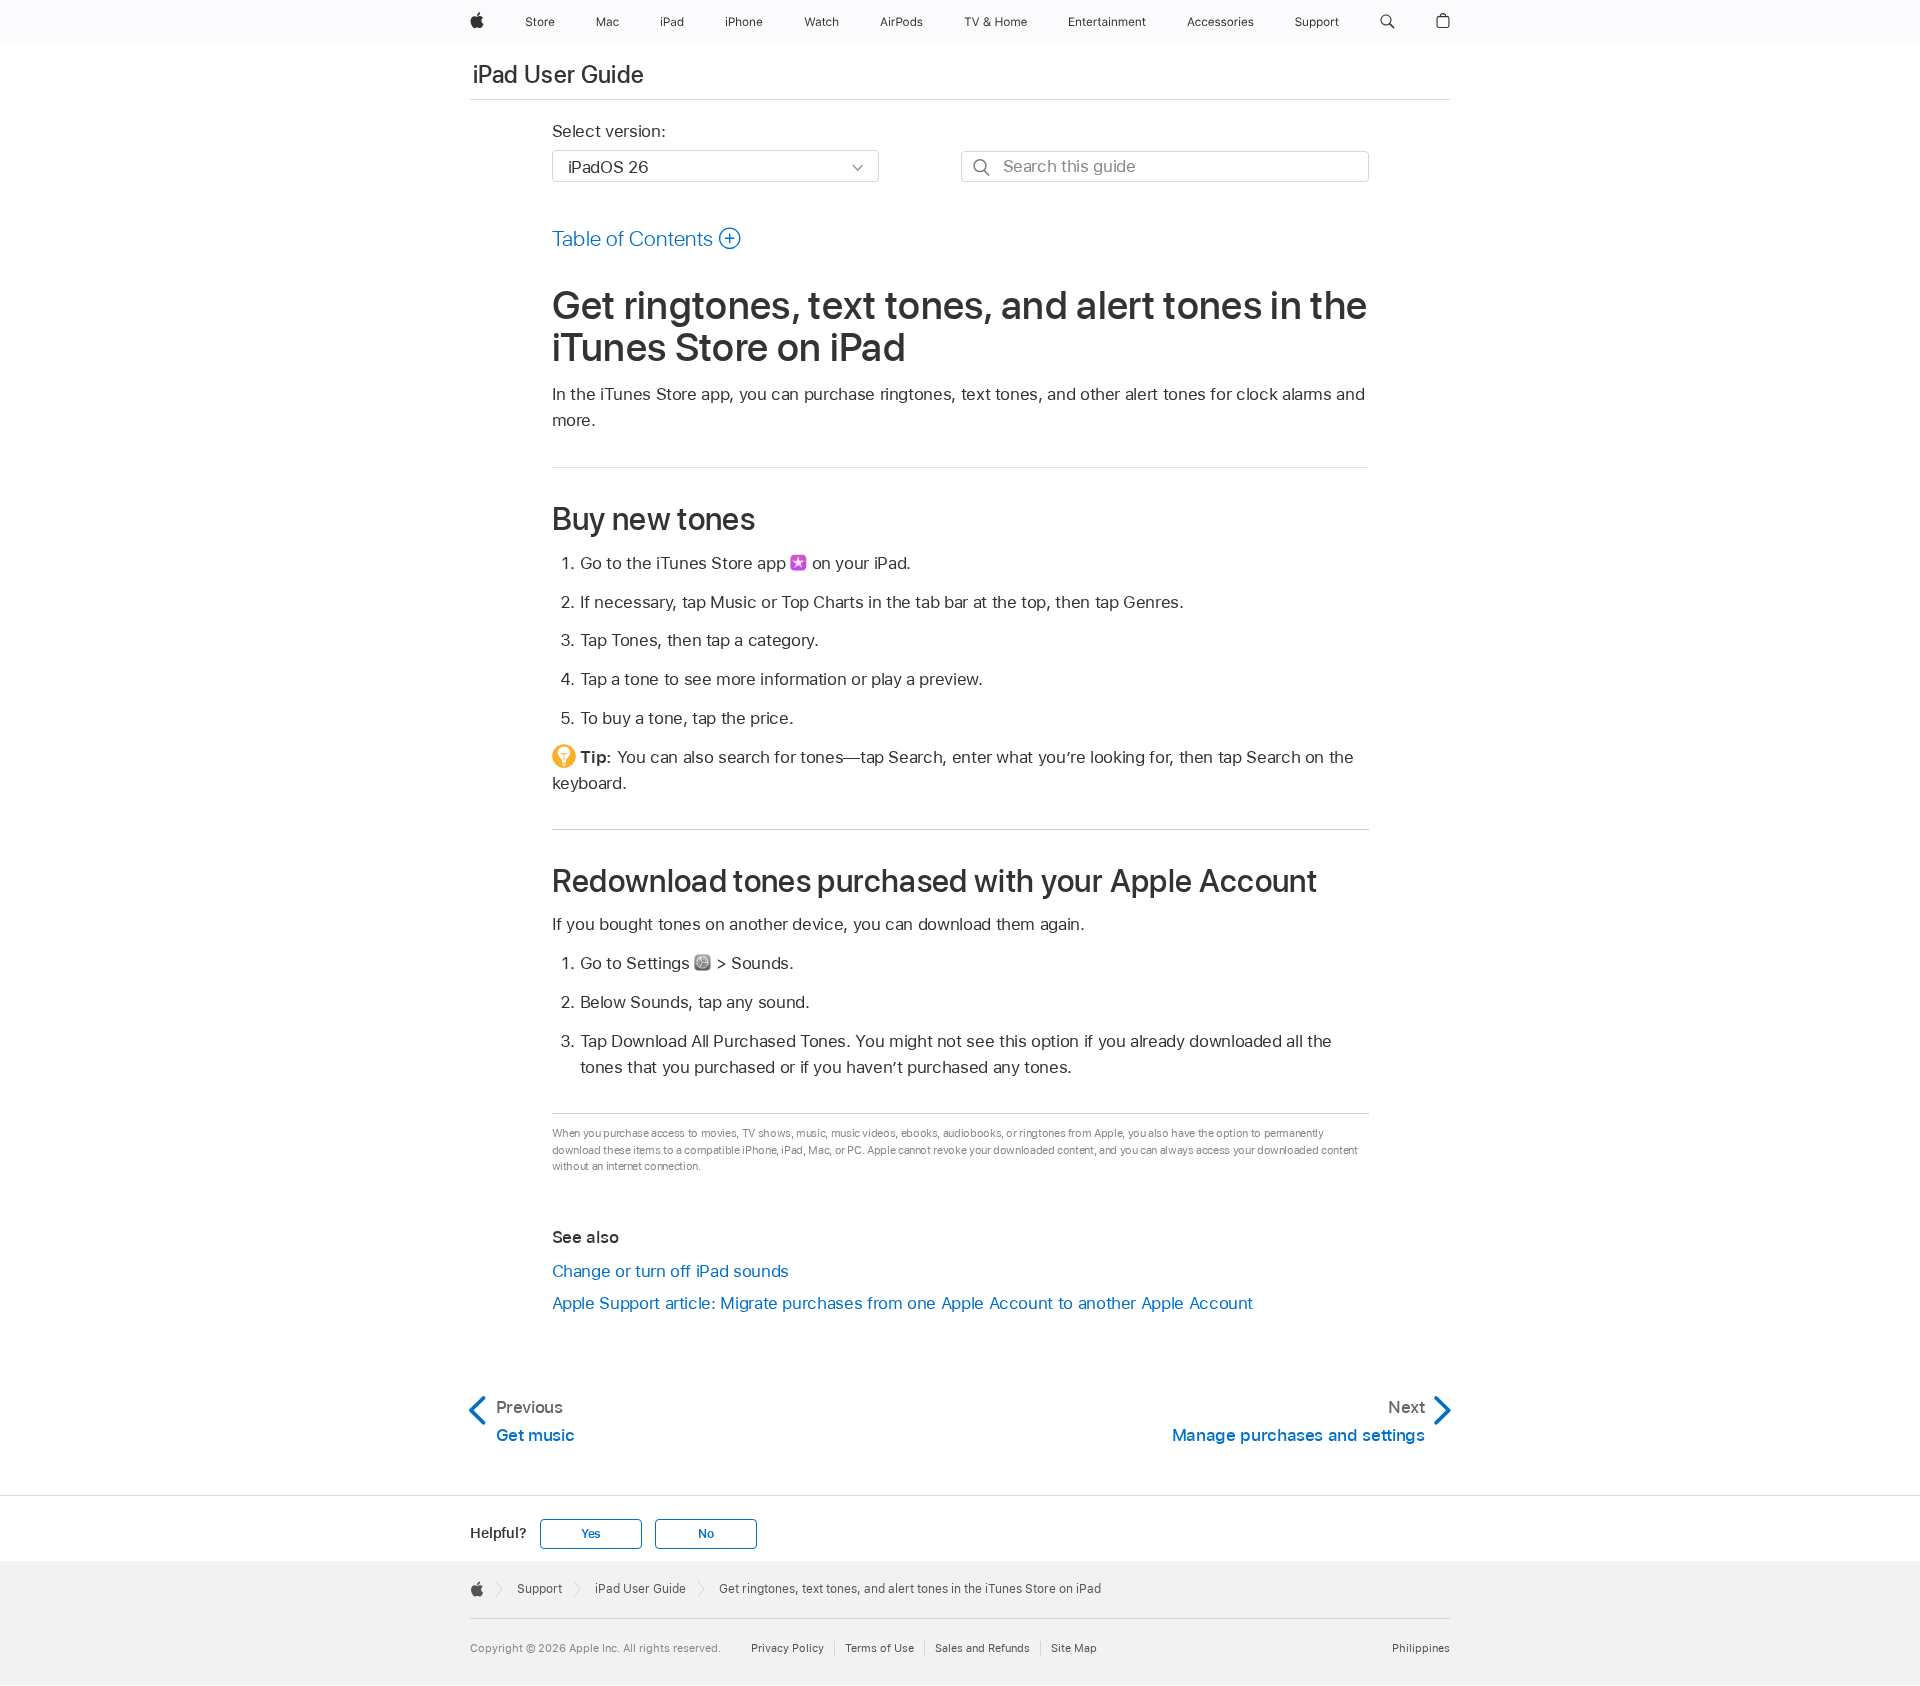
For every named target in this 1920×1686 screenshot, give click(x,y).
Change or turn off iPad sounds (670, 1271)
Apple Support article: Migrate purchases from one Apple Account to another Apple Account (903, 1303)
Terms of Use (879, 1648)
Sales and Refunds (982, 1648)
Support (539, 1589)
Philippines (1421, 1648)
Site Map (1074, 1648)
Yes (591, 1534)
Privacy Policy (787, 1648)
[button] (1387, 22)
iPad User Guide (558, 74)
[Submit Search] (982, 167)
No (706, 1534)
